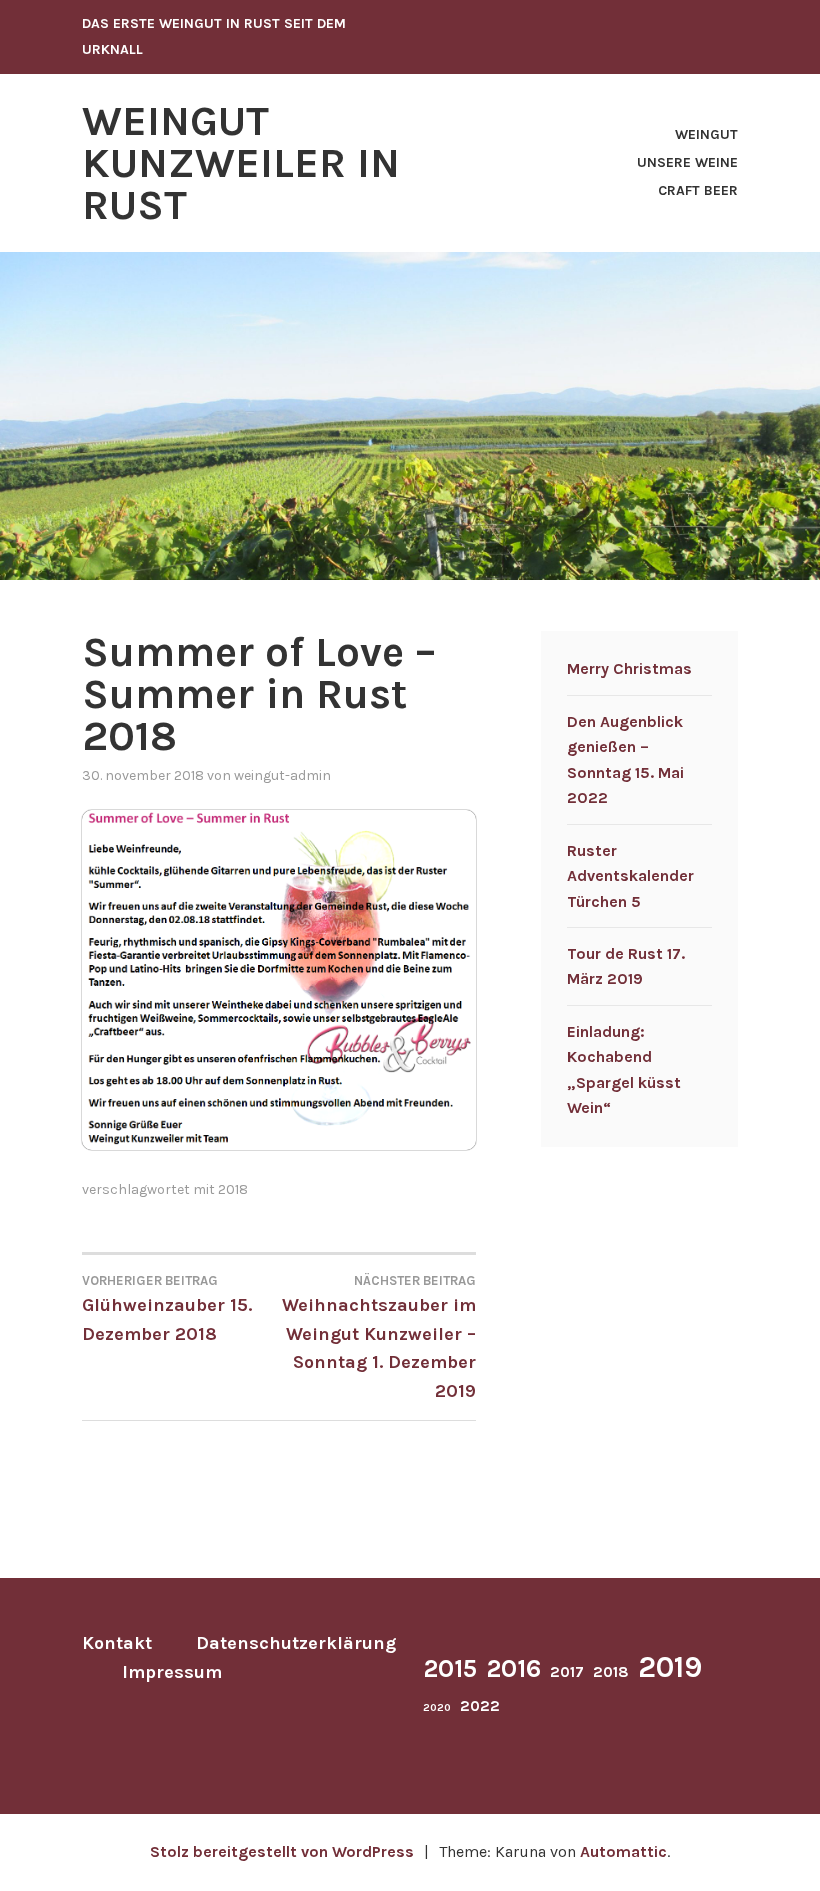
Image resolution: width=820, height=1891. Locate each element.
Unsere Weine (687, 162)
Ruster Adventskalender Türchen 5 (630, 876)
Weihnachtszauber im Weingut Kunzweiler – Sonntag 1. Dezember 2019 (379, 1338)
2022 (480, 1706)
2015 (450, 1668)
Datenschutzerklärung (296, 1643)
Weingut (706, 134)
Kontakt (117, 1643)
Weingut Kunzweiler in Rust (241, 163)
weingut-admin (282, 775)
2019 (670, 1667)
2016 (513, 1668)
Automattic (623, 1851)
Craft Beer (698, 190)
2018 (233, 1189)
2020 (437, 1707)
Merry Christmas (629, 668)
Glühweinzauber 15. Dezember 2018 (167, 1309)
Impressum (172, 1672)
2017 (567, 1672)
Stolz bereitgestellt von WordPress (282, 1851)
